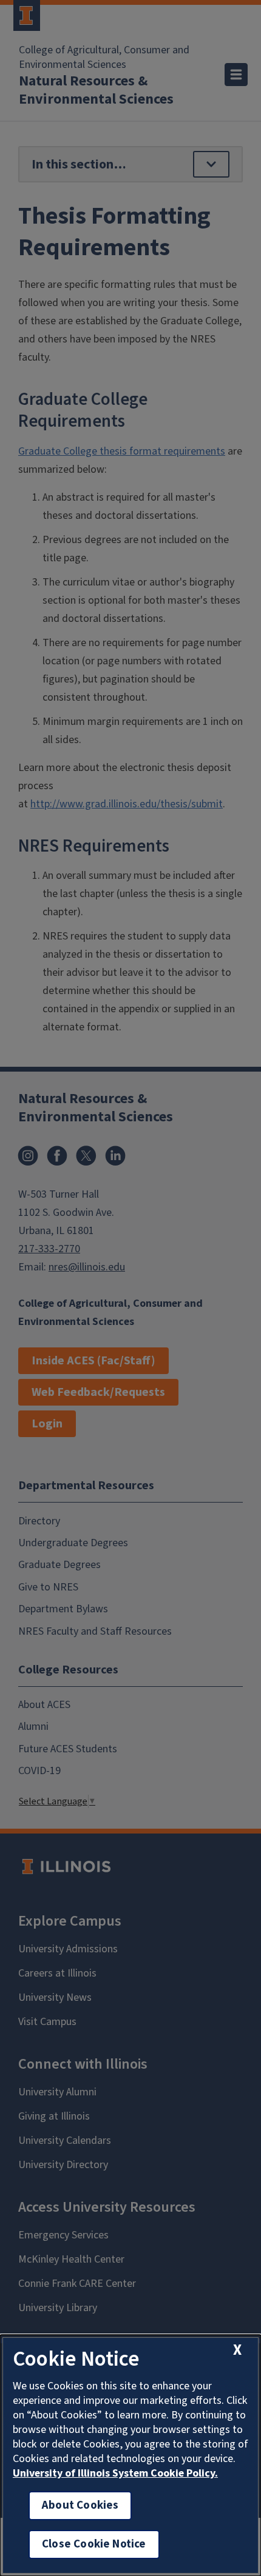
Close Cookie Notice (94, 2544)
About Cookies (80, 2505)
